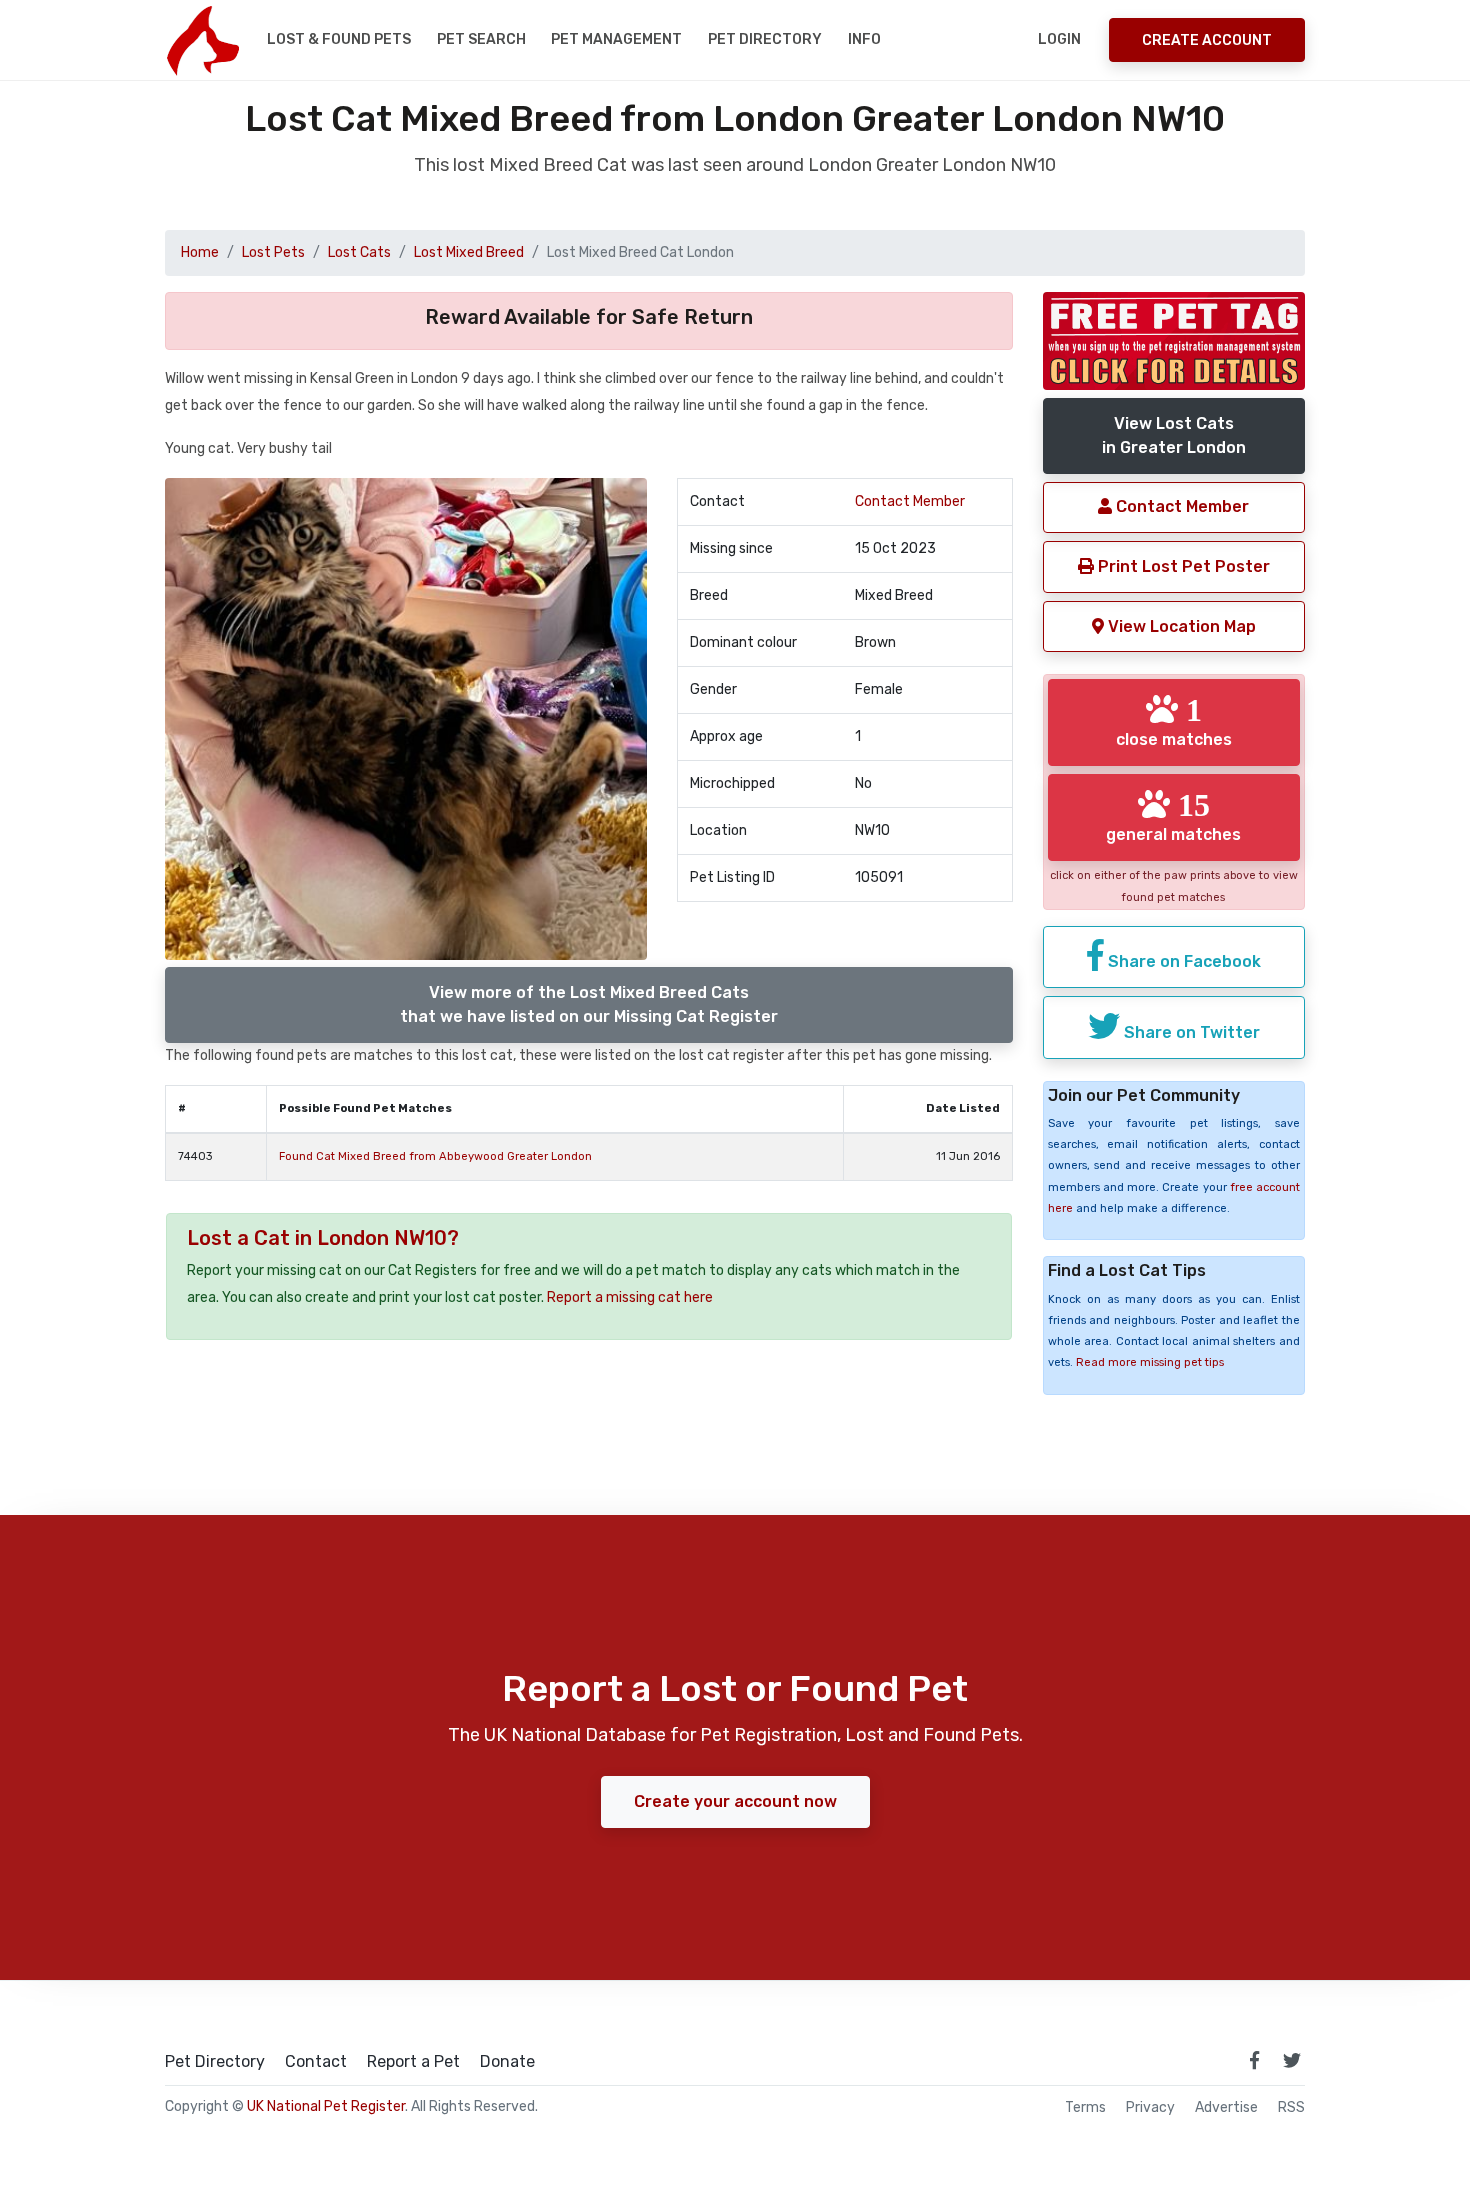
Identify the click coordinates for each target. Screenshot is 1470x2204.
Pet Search (481, 39)
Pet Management (616, 39)
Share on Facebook (1182, 961)
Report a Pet (413, 2062)
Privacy (1150, 2108)
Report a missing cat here (630, 1297)
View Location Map (1180, 626)
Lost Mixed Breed (469, 252)
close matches (1174, 721)
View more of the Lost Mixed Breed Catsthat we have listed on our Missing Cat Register (589, 1004)
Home (200, 252)
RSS (1291, 2108)
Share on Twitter (1190, 1032)
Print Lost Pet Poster (1182, 566)
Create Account (1207, 40)
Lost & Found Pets (339, 39)
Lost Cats (359, 252)
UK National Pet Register (326, 2106)
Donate (507, 2062)
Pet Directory (765, 39)
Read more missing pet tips (1150, 1362)
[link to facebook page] (1254, 2060)
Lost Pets (273, 252)
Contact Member (910, 501)
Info (864, 39)
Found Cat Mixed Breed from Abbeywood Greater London (435, 1156)
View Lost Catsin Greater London (1174, 435)
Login (1059, 39)
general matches (1173, 816)
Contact (316, 2062)
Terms (1085, 2108)
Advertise (1226, 2108)
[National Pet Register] (202, 40)
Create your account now (735, 1801)
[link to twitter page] (1292, 2060)
